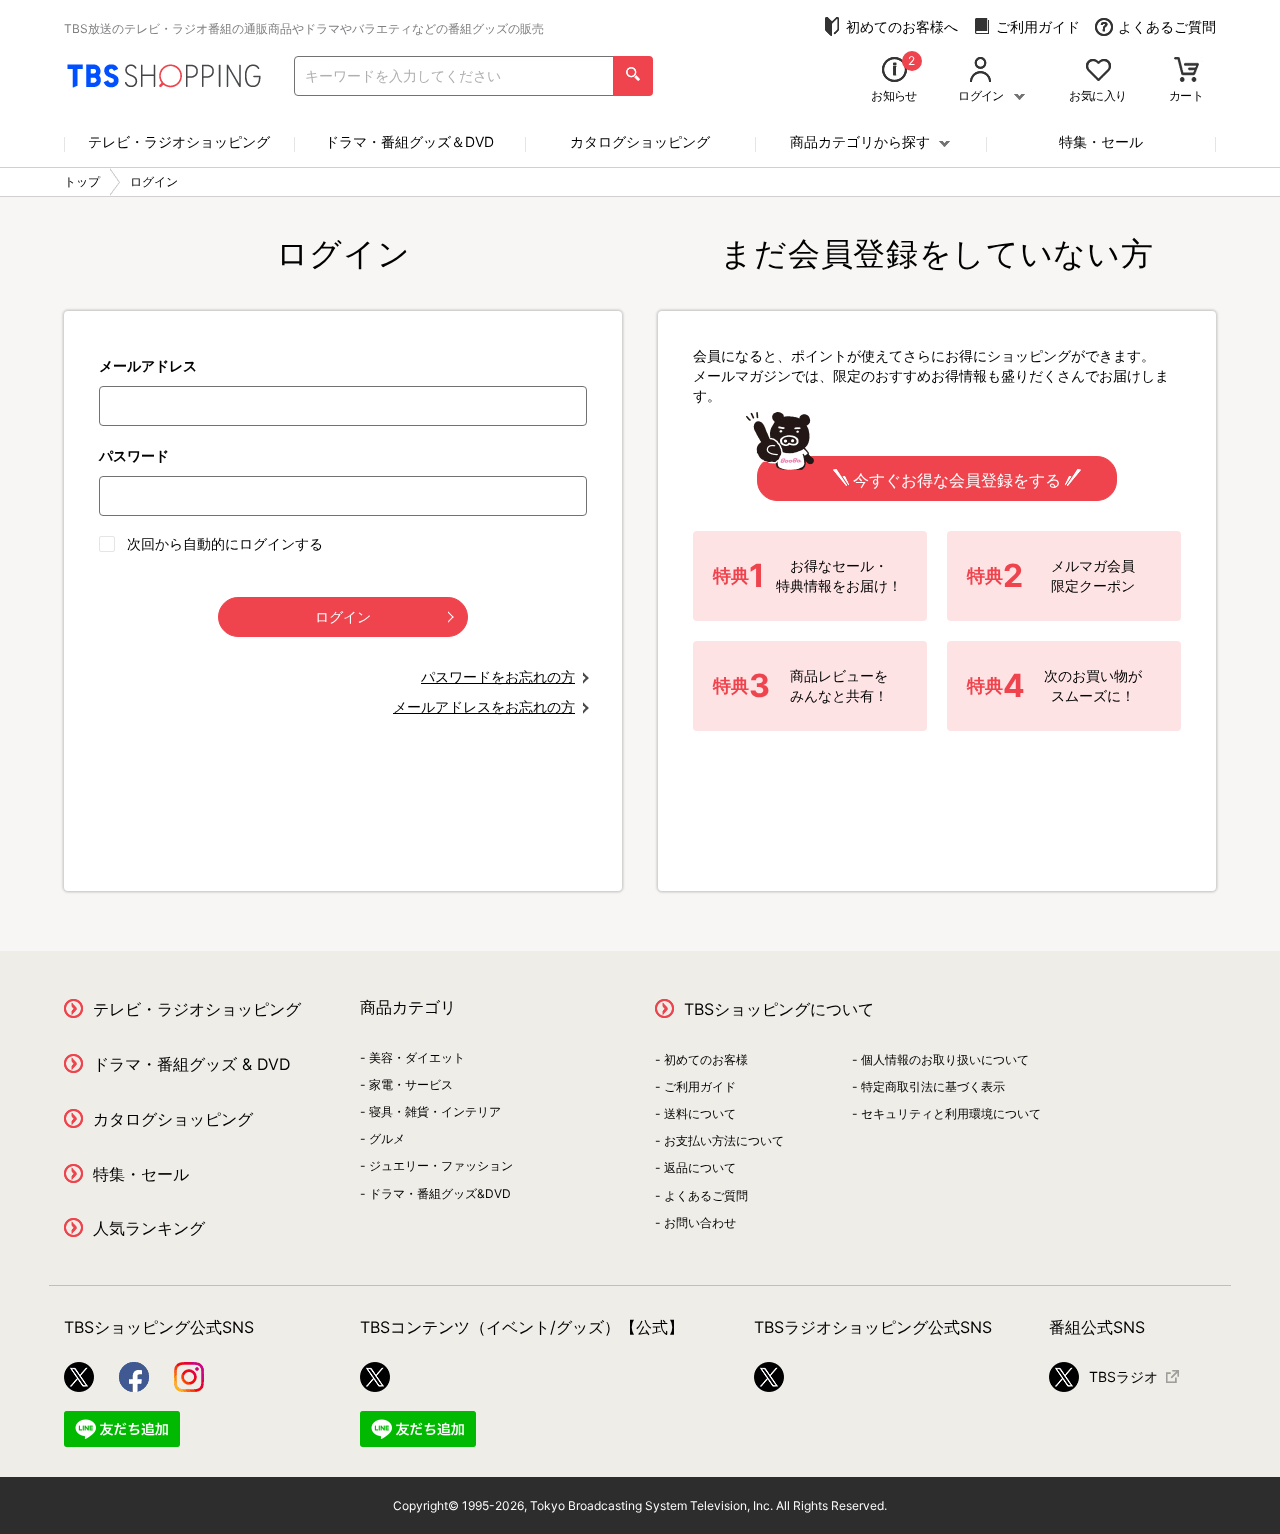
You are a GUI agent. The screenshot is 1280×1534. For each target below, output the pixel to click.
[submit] (633, 76)
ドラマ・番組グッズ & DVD (192, 1064)
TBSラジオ (1123, 1376)
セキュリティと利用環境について (951, 1113)
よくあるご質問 (1167, 26)
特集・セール (1101, 141)
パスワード (134, 455)
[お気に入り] (1098, 71)
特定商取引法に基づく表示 (933, 1086)
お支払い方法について (724, 1140)
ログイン (343, 616)
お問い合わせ (700, 1222)
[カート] (1186, 71)
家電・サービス (411, 1084)
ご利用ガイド (1038, 26)
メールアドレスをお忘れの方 (484, 706)
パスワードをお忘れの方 (498, 676)
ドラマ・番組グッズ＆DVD (409, 141)
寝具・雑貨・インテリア (435, 1111)
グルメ (387, 1138)
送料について (700, 1113)
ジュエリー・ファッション (441, 1165)
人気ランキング (149, 1228)
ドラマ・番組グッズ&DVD (440, 1193)
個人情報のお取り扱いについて (945, 1059)
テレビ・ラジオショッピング (179, 141)
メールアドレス (148, 365)
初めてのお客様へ (902, 26)
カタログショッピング (640, 141)
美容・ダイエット (417, 1057)
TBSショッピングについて (779, 1009)
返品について (700, 1167)
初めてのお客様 (706, 1059)
